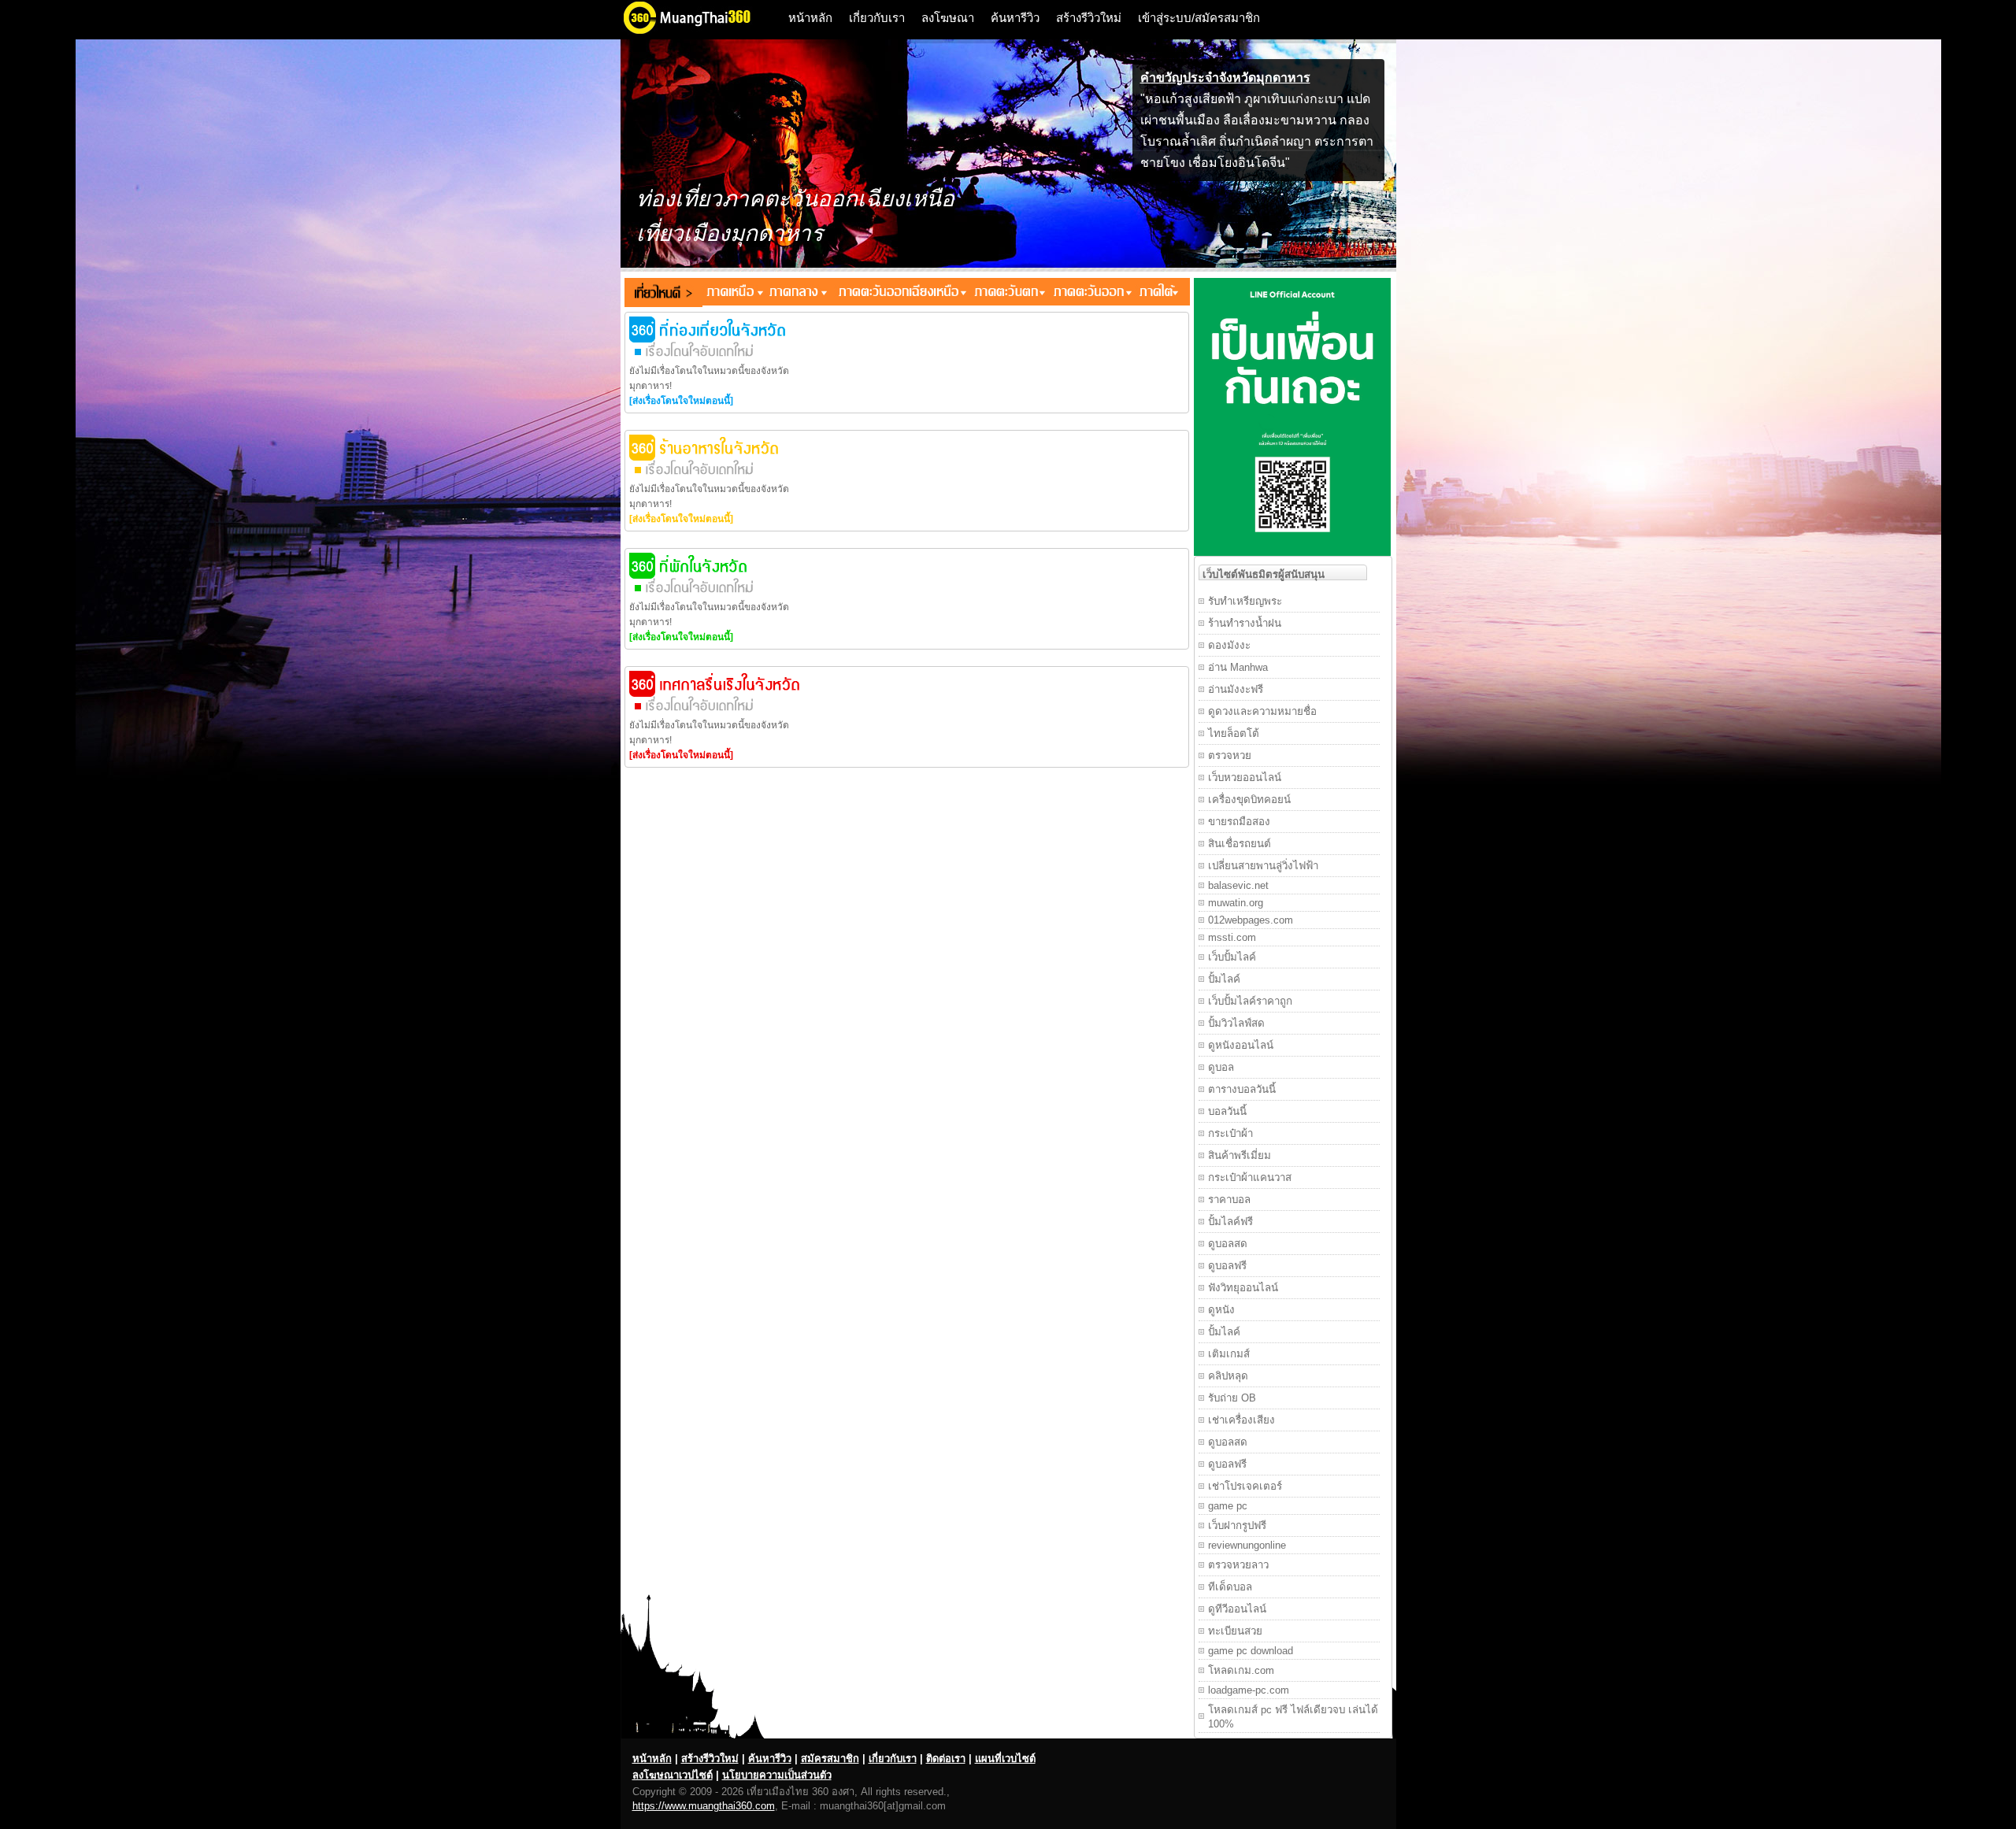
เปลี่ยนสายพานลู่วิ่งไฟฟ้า (1263, 866)
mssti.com (1232, 937)
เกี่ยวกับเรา (877, 18)
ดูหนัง (1221, 1310)
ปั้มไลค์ (1224, 979)
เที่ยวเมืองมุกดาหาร (730, 233)
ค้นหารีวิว (1015, 18)
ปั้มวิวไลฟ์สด (1236, 1023)
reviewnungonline (1247, 1545)
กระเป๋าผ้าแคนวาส (1250, 1177)
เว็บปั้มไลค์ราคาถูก (1250, 1001)
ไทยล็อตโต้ (1234, 733)
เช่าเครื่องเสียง (1241, 1420)
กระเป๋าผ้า (1230, 1133)
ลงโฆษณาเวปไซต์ (673, 1775)
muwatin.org (1236, 903)
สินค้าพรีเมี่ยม (1240, 1155)
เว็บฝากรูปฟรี (1237, 1525)
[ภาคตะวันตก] (1008, 292)
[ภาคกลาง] (796, 292)
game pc (1228, 1506)
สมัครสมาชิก (830, 1759)
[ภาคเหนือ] (733, 292)
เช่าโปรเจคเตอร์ (1245, 1486)
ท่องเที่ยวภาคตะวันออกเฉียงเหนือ (795, 199)
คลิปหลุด (1228, 1376)
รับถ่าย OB (1232, 1398)
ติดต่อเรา (946, 1759)
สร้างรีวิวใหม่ (1089, 18)
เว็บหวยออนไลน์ (1245, 778)
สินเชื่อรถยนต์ (1240, 844)
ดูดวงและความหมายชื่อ (1262, 711)
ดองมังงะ (1229, 645)
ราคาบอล (1229, 1200)
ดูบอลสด (1228, 1244)
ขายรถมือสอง (1239, 822)
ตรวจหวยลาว (1238, 1565)
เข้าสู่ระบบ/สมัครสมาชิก (1199, 18)
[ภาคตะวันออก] (1091, 292)
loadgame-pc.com (1249, 1690)
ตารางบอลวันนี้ (1242, 1089)
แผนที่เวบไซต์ (1005, 1759)
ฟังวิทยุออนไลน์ (1243, 1288)
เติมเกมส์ (1229, 1354)
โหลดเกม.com (1241, 1670)
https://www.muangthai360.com (704, 1806)
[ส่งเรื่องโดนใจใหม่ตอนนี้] (681, 401)
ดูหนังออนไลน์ (1241, 1045)
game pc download (1251, 1651)
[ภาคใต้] (1162, 292)
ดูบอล (1221, 1067)
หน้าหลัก (810, 18)
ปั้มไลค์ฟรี (1230, 1222)
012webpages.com (1251, 920)
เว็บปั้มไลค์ (1232, 957)
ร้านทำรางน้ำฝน (1245, 623)
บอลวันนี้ (1227, 1111)
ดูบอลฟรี (1227, 1266)
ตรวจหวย (1230, 755)
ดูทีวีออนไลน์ (1237, 1609)
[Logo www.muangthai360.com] (699, 32)
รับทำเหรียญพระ (1245, 601)
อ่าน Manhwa (1238, 667)
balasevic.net (1238, 885)
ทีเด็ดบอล (1230, 1587)
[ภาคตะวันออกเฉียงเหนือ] (898, 292)
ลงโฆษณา (948, 18)
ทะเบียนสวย (1235, 1631)
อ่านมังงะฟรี (1236, 689)
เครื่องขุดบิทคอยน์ (1249, 800)
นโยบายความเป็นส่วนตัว (777, 1775)
